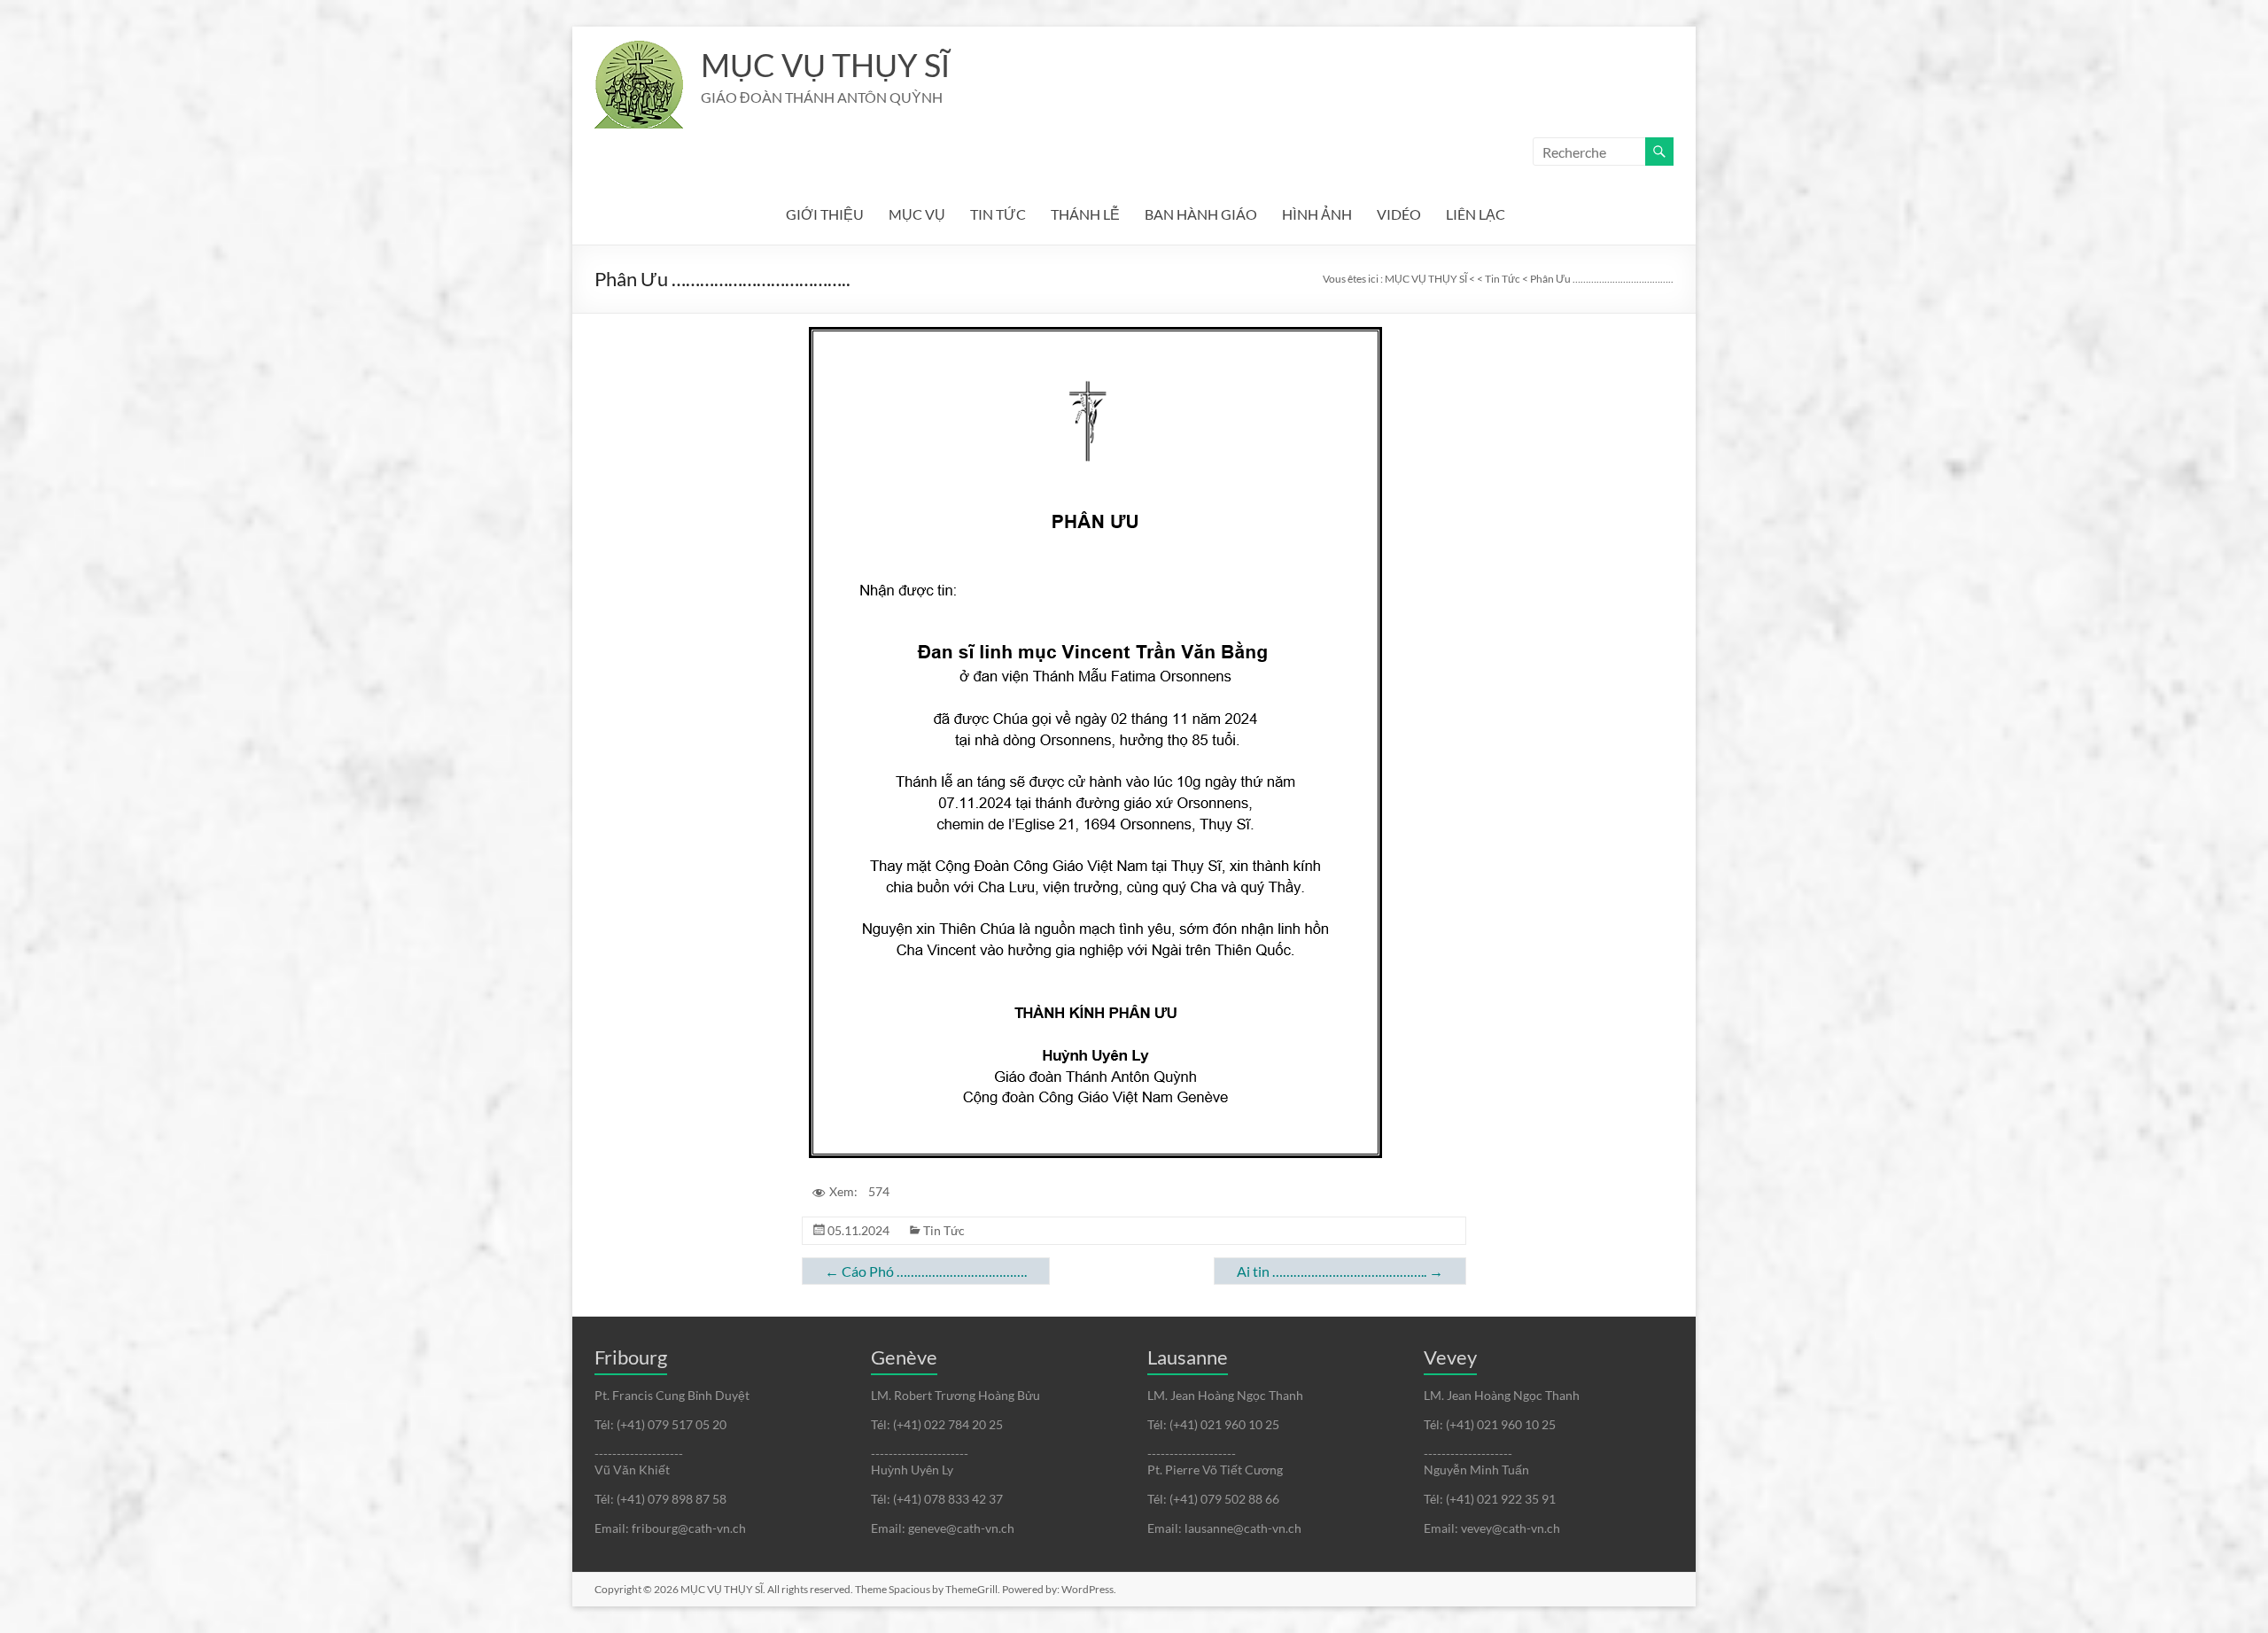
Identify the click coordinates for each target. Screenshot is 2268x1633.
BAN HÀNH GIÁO (1201, 214)
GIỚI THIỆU (825, 214)
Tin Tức (944, 1230)
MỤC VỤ (917, 214)
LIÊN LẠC (1476, 214)
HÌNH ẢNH (1317, 214)
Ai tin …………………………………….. (1340, 1271)
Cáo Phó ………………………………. (926, 1271)
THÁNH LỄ (1085, 214)
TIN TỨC (998, 214)
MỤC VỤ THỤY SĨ (825, 65)
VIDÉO (1399, 214)
